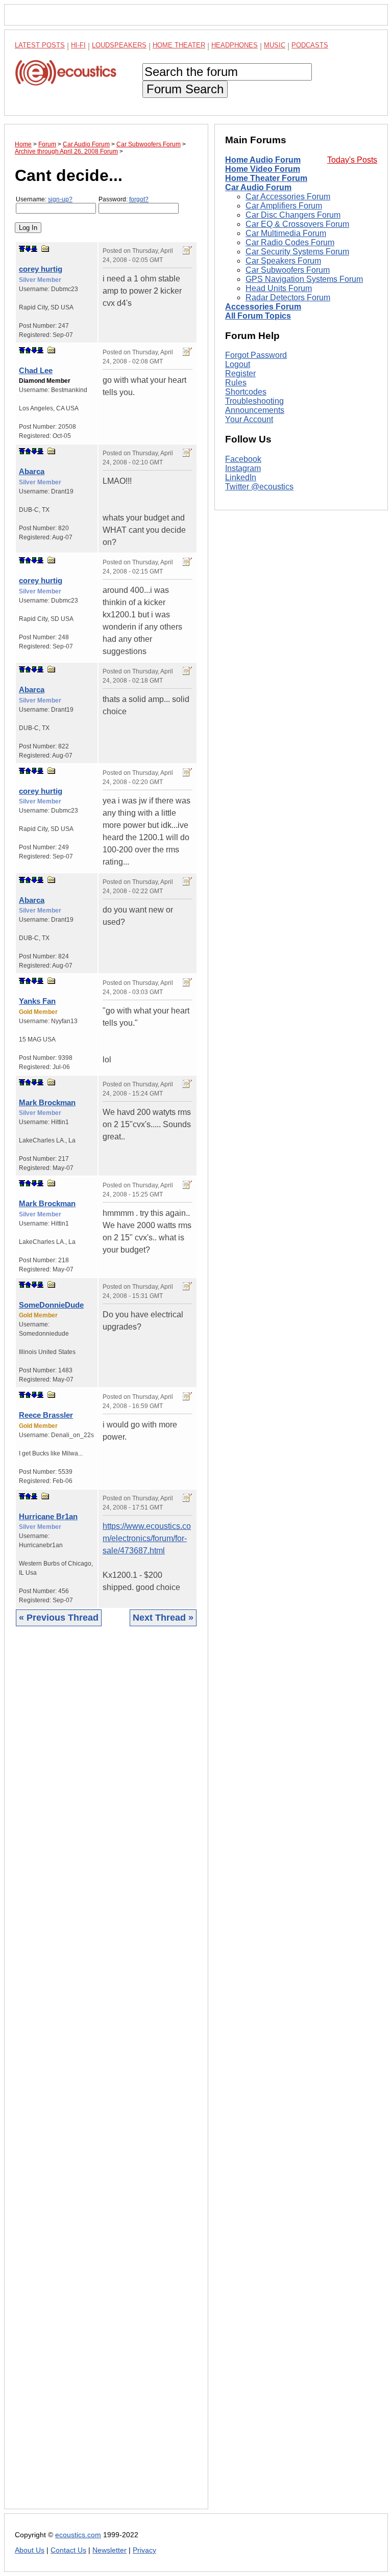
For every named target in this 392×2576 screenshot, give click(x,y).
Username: (44, 199)
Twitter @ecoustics (259, 487)
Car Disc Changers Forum (293, 215)
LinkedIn (241, 477)
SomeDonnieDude (51, 1305)
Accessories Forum (263, 307)
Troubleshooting (254, 401)
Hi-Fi (78, 45)
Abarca (32, 471)
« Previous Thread (59, 1618)
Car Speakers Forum (283, 261)
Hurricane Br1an (48, 1516)
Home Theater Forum (266, 178)
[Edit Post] (187, 250)
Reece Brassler (46, 1415)
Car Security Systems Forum (297, 252)
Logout (238, 364)
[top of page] (22, 249)
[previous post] (28, 350)
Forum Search (185, 89)
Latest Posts (40, 45)
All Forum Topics (258, 316)
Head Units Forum (279, 288)
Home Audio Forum (263, 160)
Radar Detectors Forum (288, 297)
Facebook (243, 459)
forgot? (139, 199)
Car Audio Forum (258, 187)
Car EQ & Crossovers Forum (297, 224)
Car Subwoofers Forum (288, 270)
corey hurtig (41, 269)
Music (275, 45)
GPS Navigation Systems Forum (304, 279)
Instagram (243, 468)
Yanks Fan (37, 1001)
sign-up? (60, 199)
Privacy (144, 2550)
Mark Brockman (47, 1102)
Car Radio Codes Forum (290, 242)
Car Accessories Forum (288, 197)
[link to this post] (45, 249)
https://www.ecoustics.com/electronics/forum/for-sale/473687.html (147, 1538)
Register (240, 373)
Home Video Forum (263, 169)
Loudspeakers (119, 45)
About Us (30, 2550)
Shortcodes (246, 392)
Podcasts (310, 45)
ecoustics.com (78, 2535)
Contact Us (68, 2550)
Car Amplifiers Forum (284, 206)
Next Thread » (163, 1618)
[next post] (28, 249)
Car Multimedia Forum (286, 233)
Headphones (235, 45)
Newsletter (109, 2550)
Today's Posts (352, 160)
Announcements (255, 410)
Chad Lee (36, 370)
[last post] (34, 249)
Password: (124, 199)
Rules (236, 383)
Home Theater (179, 45)
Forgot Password (256, 355)
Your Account (249, 419)
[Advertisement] (106, 2075)
